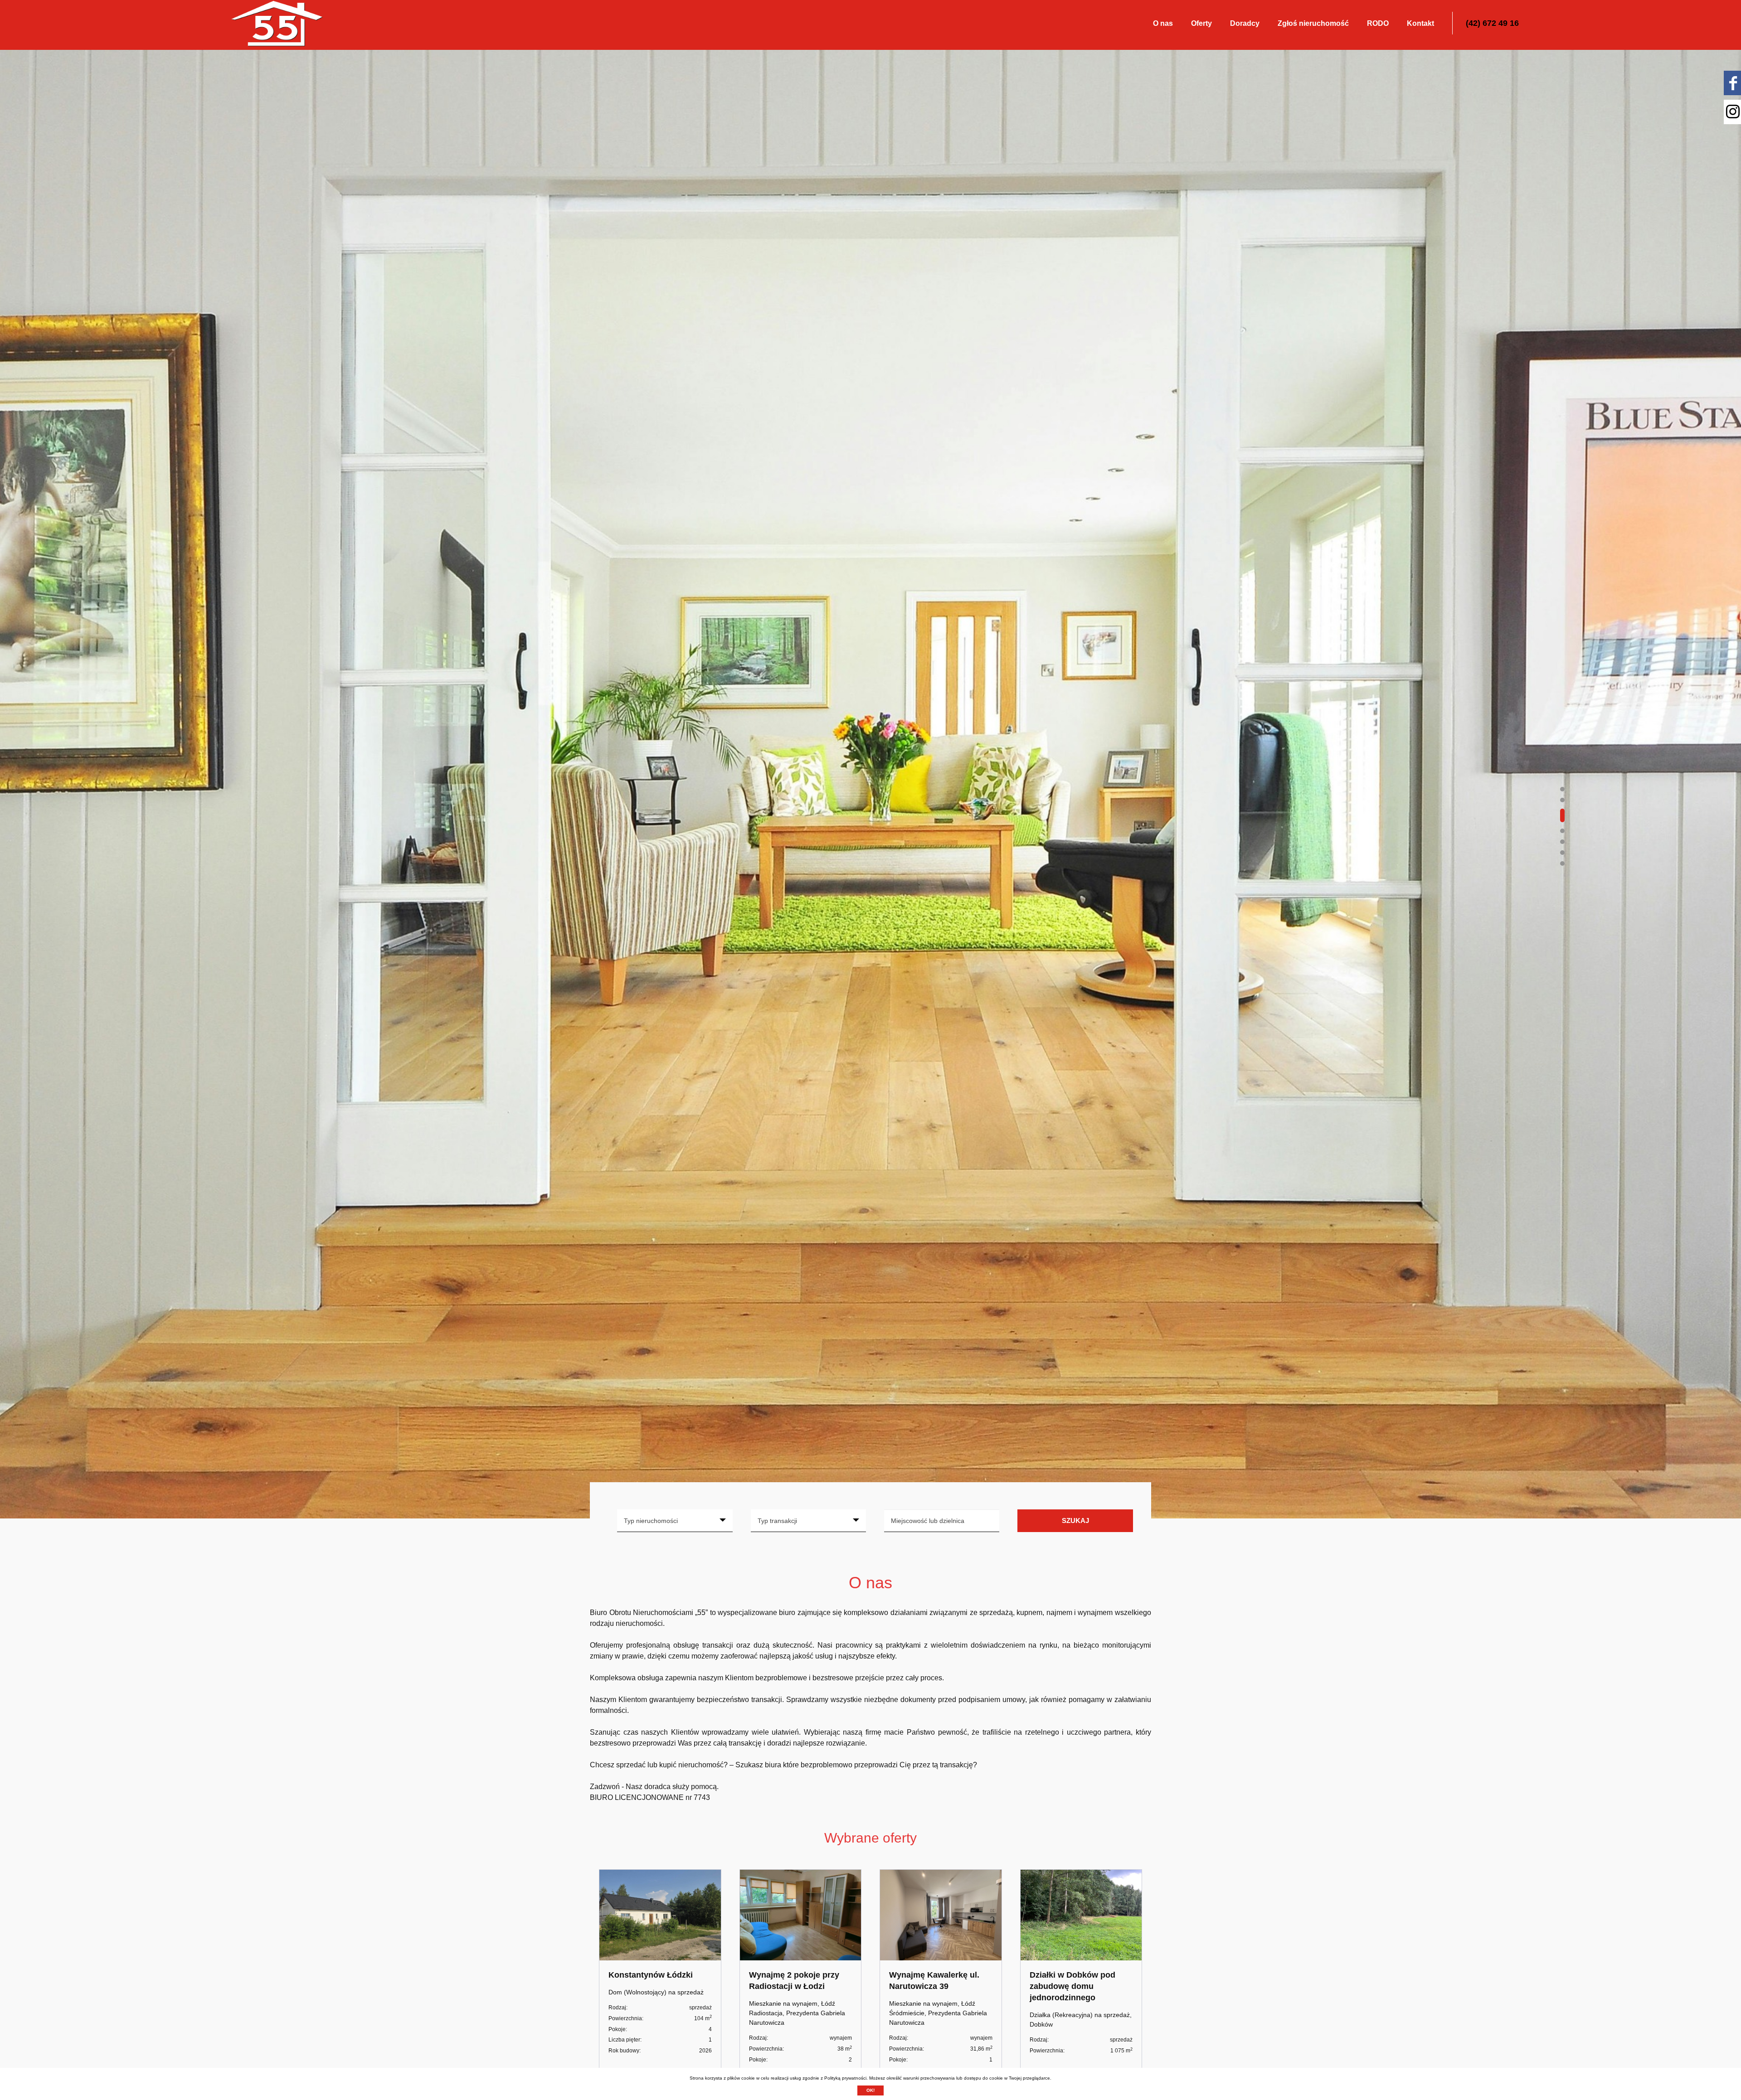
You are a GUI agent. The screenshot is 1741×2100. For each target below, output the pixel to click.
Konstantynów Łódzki (651, 1975)
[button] (1562, 789)
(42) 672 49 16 (1492, 23)
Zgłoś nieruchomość (1313, 23)
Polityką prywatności (845, 2078)
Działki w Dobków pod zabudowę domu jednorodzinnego (1072, 1986)
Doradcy (1245, 23)
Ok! (870, 2090)
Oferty (1201, 23)
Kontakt (1420, 23)
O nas (1163, 23)
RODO (1378, 23)
